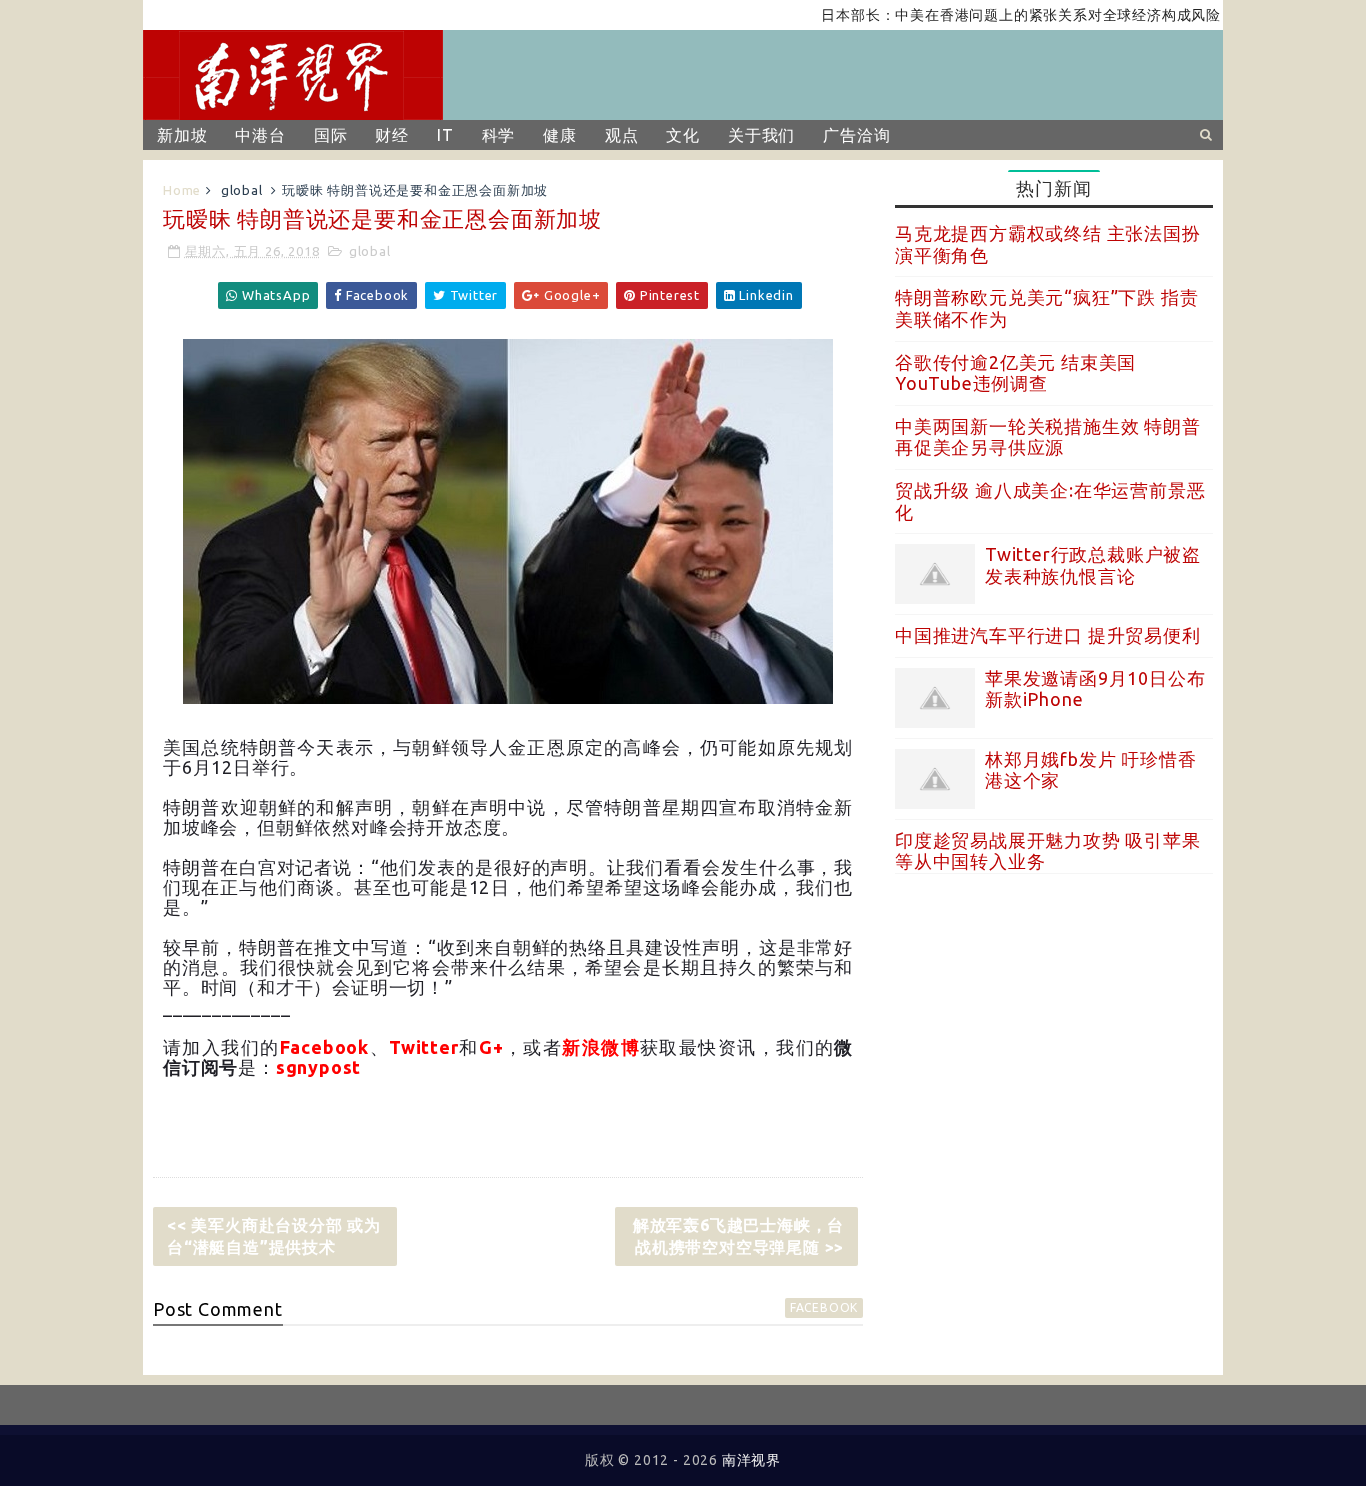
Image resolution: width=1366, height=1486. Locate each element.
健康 (560, 135)
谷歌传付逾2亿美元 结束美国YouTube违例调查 (1015, 373)
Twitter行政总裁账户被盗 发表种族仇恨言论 (1093, 565)
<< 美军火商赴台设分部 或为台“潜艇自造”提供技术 (274, 1236)
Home (182, 190)
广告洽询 (856, 135)
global (242, 190)
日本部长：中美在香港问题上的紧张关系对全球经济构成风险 (996, 15)
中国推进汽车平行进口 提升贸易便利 (1048, 635)
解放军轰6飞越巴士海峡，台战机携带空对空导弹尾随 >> (738, 1236)
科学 (499, 135)
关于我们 (761, 135)
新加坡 (182, 135)
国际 (331, 135)
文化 (683, 135)
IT (445, 135)
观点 (622, 135)
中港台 (260, 135)
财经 (392, 135)
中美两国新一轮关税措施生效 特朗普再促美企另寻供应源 (1048, 437)
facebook (824, 1307)
